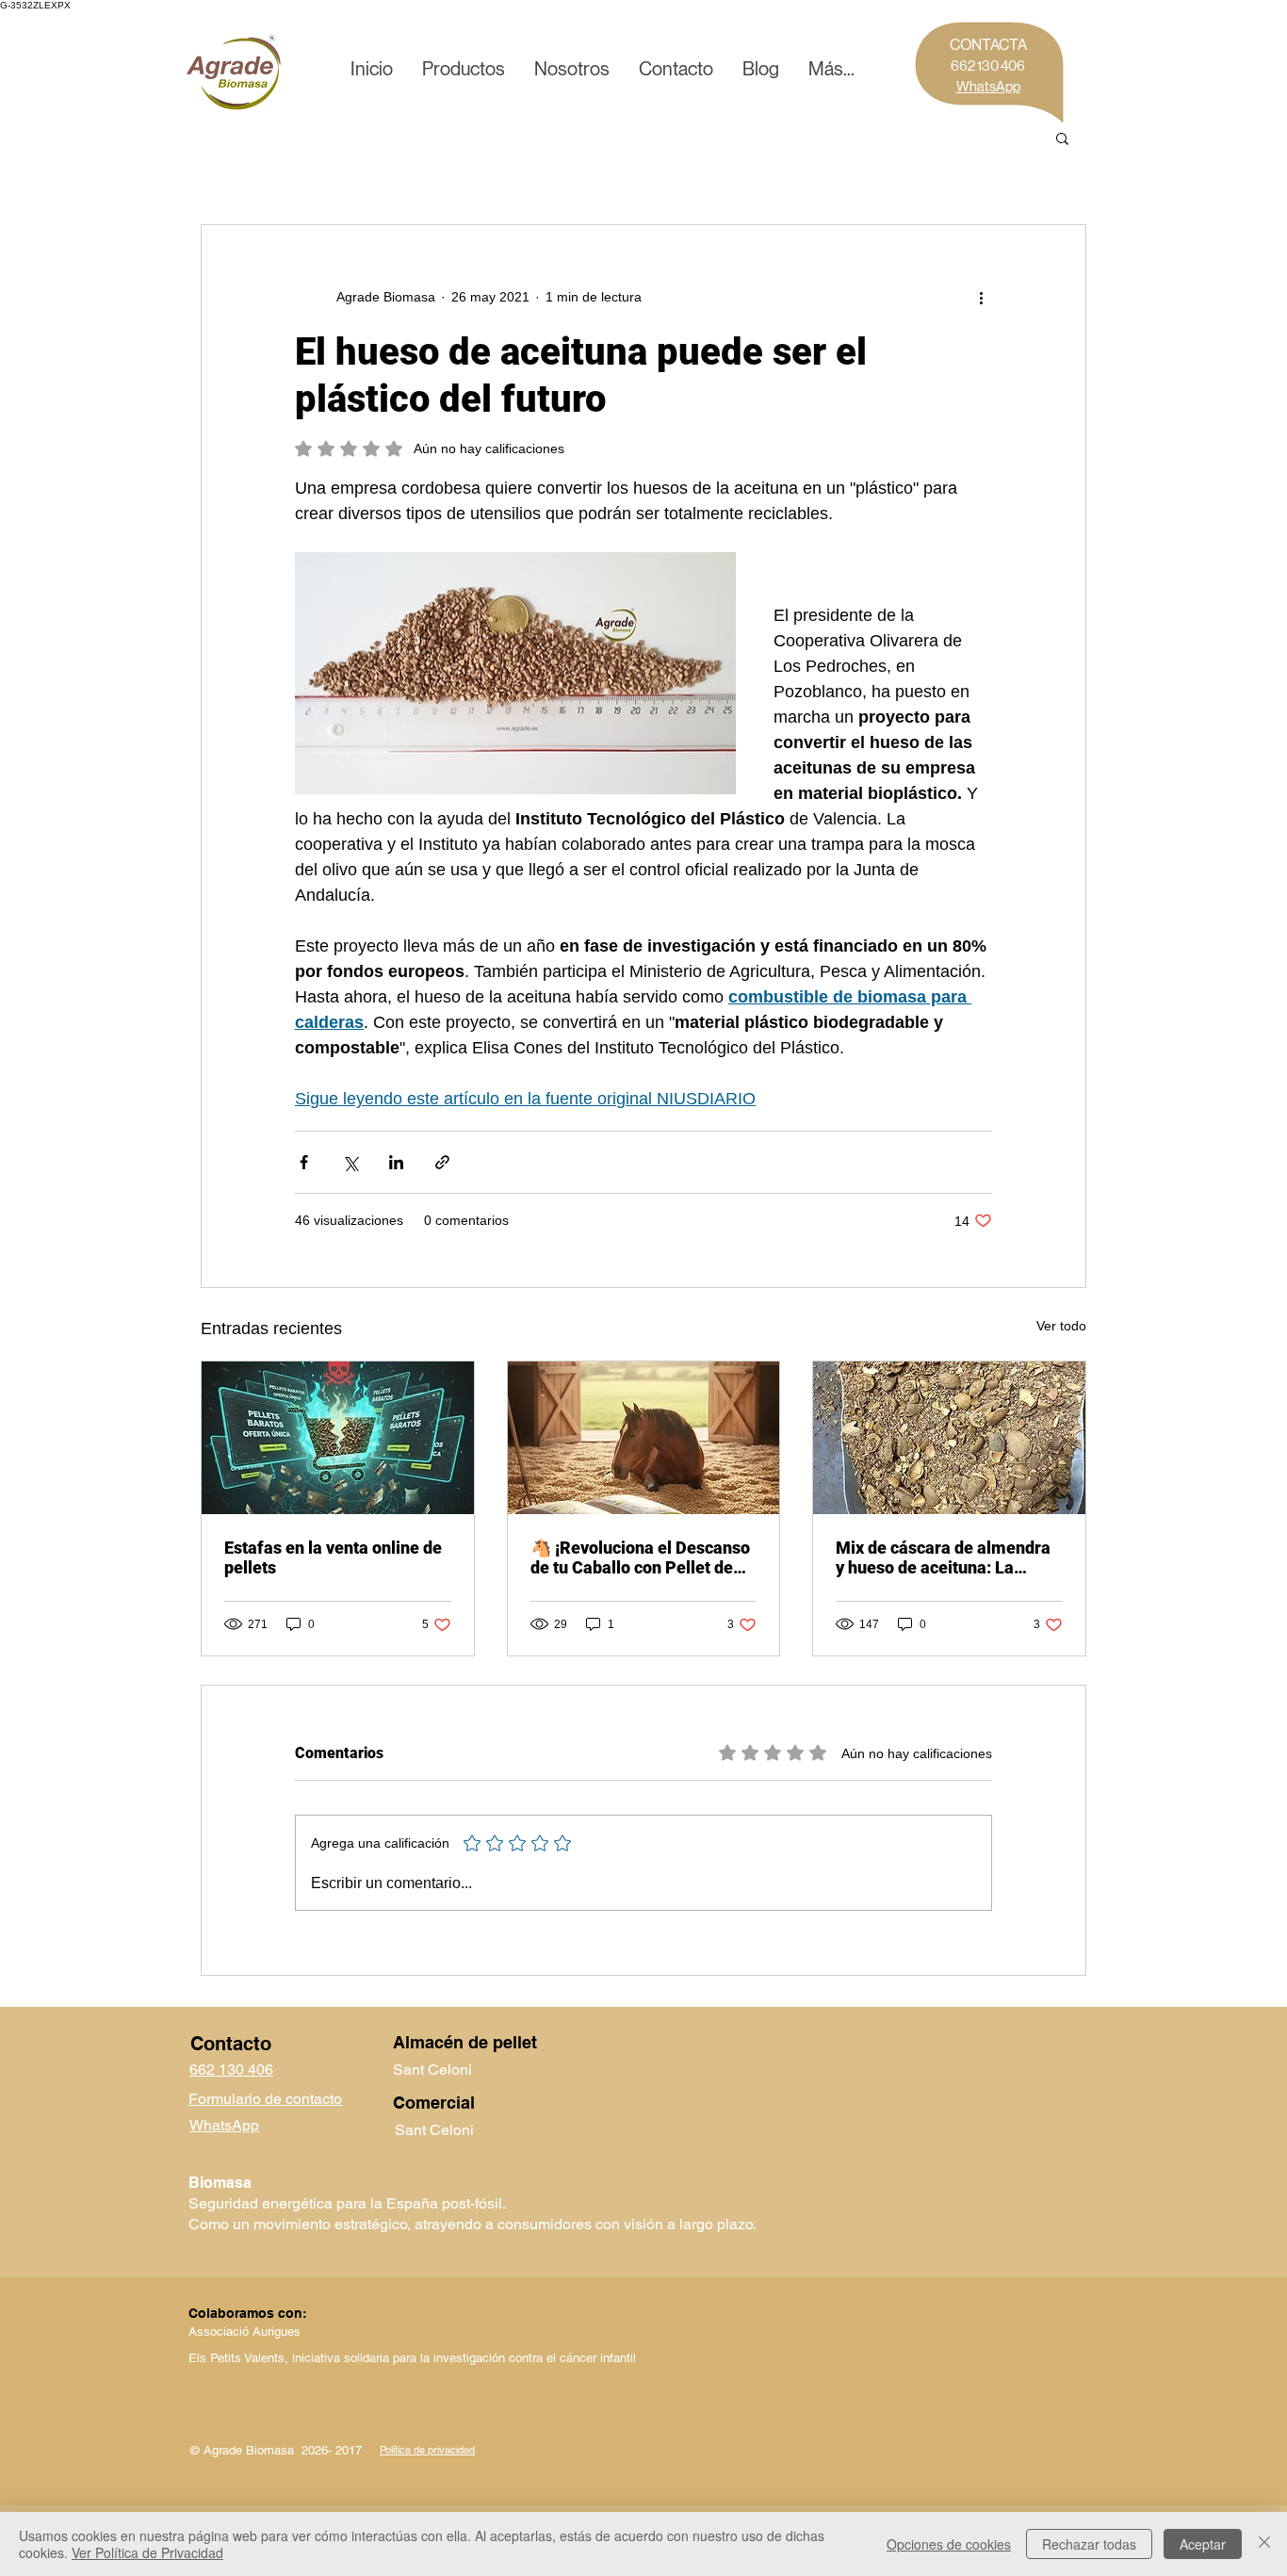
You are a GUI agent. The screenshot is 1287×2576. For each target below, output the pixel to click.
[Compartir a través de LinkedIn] (396, 1162)
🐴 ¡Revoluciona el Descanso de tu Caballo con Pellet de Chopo (640, 1557)
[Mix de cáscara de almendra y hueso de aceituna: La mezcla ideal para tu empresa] (949, 1438)
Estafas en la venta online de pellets (333, 1557)
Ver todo (1061, 1326)
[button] (463, 70)
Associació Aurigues (246, 2331)
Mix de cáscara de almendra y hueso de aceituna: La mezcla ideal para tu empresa (949, 1557)
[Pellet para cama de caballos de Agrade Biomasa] (644, 1438)
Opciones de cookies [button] (949, 2544)
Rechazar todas (1089, 2544)
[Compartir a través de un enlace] (442, 1162)
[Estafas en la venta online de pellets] (338, 1438)
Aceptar (1203, 2544)
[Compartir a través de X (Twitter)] (350, 1162)
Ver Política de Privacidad (147, 2552)
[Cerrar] (1264, 2544)
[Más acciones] (981, 297)
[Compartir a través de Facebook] (304, 1162)
